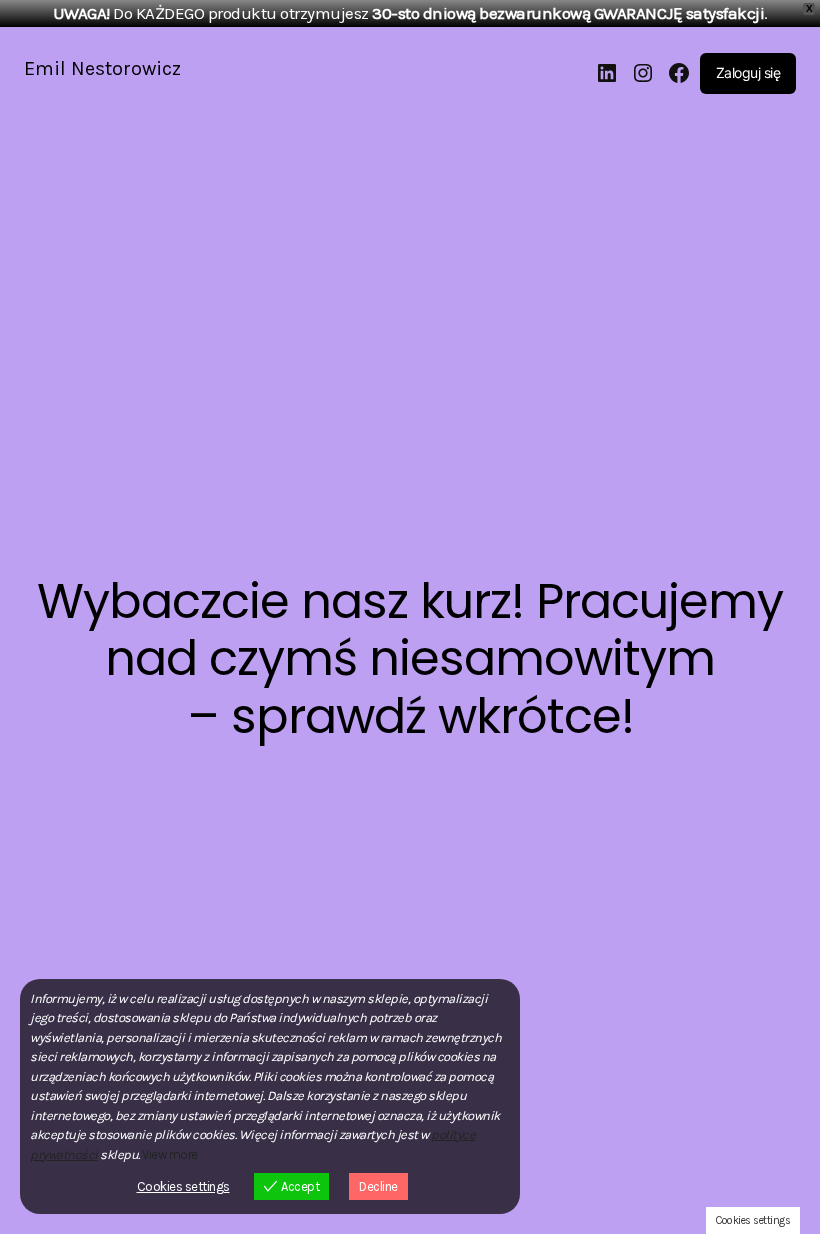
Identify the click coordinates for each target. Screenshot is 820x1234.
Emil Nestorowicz (102, 68)
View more (170, 1154)
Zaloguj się (748, 72)
